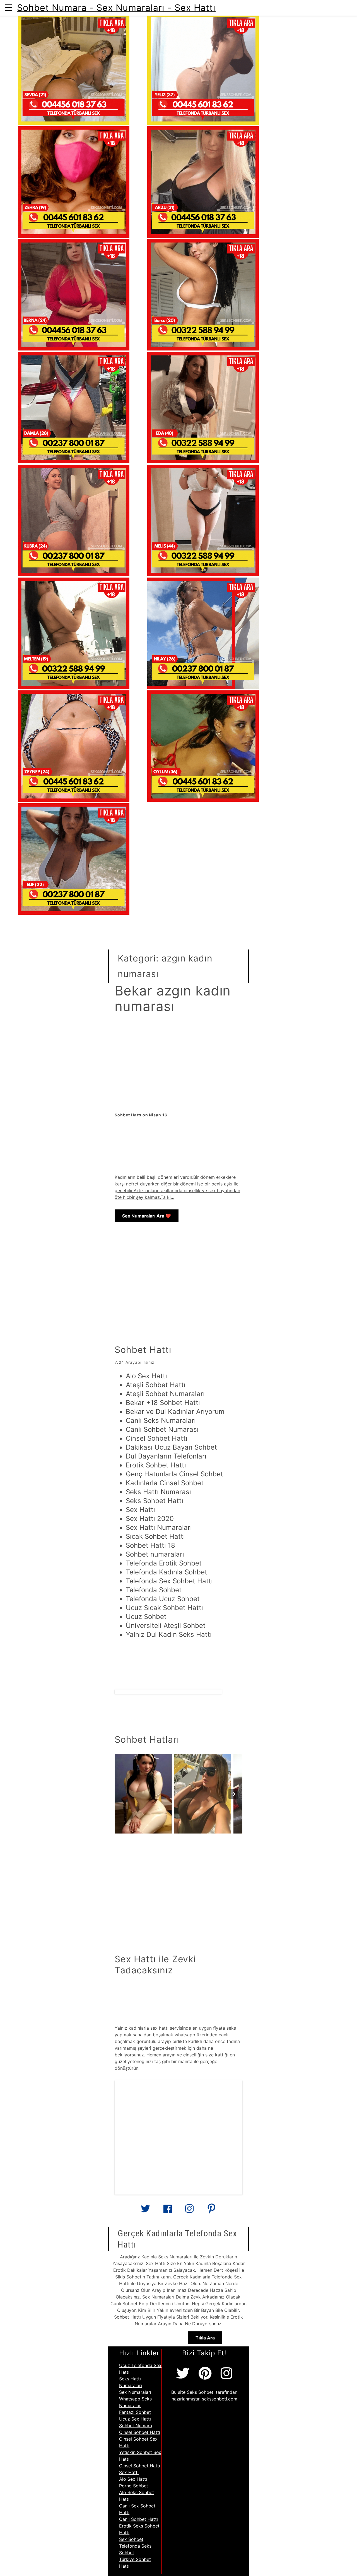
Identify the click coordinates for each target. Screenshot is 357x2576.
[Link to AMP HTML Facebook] (168, 2210)
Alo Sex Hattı (133, 2479)
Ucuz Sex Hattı (135, 2419)
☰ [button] (9, 8)
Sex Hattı (129, 2472)
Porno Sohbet (134, 2486)
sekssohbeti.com (220, 2399)
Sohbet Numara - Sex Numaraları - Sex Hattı (116, 8)
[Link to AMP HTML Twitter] (146, 2211)
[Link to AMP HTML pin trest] (211, 2211)
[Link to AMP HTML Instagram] (189, 2211)
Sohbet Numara (136, 2426)
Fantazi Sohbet (135, 2412)
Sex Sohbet (131, 2539)
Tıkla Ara (205, 2338)
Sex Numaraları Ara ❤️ (147, 1216)
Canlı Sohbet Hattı (138, 2519)
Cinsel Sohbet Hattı (140, 2432)
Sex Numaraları (135, 2392)
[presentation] (233, 1794)
